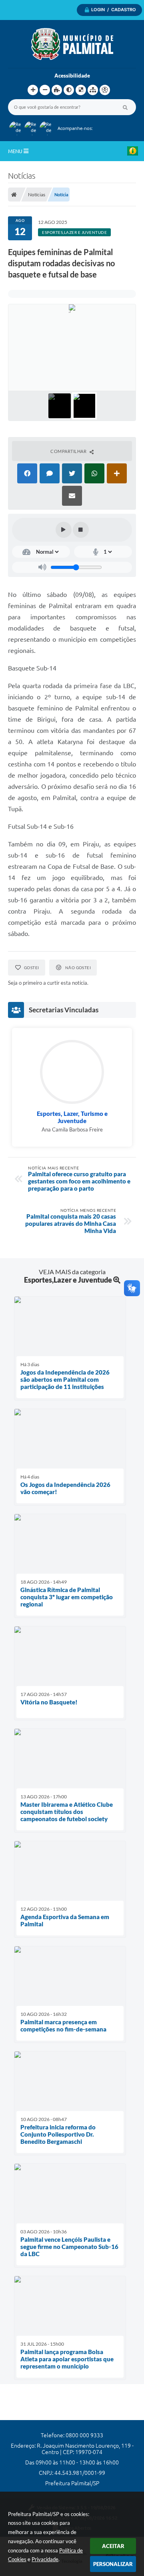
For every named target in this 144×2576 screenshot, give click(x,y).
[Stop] (81, 530)
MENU (16, 151)
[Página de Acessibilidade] (105, 90)
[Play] (64, 530)
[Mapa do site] (93, 90)
